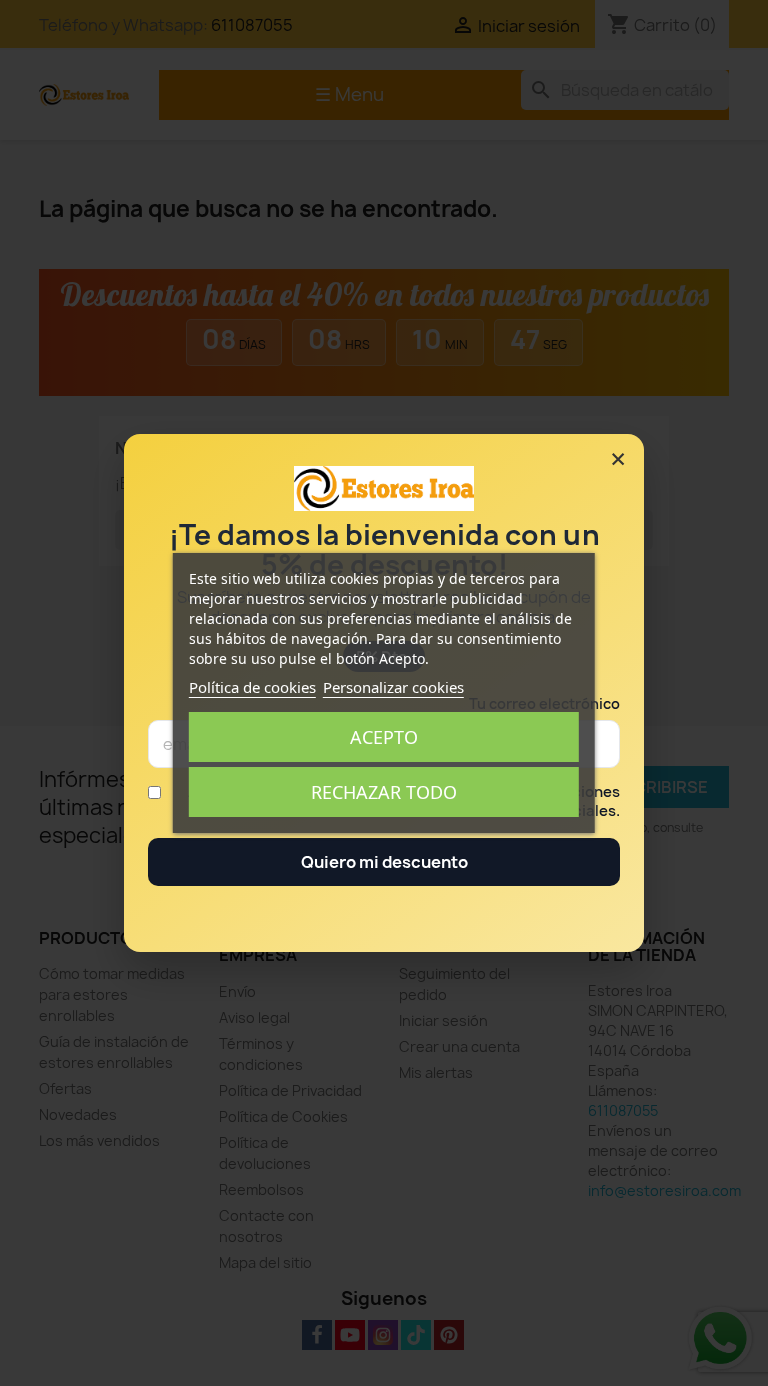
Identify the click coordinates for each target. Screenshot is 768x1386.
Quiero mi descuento (384, 862)
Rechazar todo (384, 792)
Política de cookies (252, 687)
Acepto (384, 737)
